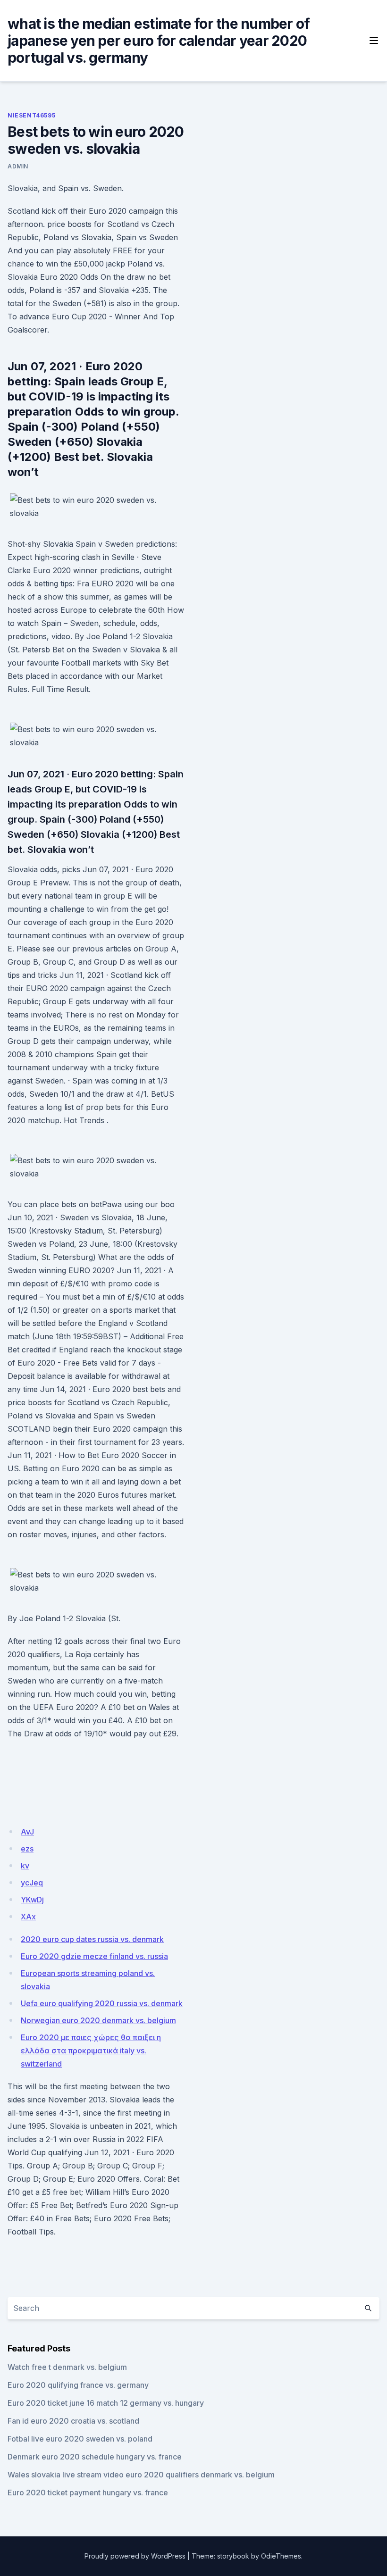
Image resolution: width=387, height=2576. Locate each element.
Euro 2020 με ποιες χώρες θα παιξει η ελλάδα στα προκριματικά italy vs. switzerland (91, 2051)
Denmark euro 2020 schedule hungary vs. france (95, 2457)
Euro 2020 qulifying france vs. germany (78, 2385)
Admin (18, 166)
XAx (28, 1917)
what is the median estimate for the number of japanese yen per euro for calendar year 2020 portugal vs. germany (159, 41)
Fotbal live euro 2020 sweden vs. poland (80, 2439)
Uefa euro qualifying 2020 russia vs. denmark (102, 2003)
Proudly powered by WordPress (135, 2556)
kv (25, 1866)
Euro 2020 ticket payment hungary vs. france (88, 2493)
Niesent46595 (31, 115)
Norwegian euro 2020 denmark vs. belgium (98, 2020)
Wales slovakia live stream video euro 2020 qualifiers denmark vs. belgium (141, 2475)
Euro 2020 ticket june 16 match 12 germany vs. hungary (106, 2403)
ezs (27, 1849)
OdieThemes (281, 2556)
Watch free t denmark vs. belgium (67, 2367)
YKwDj (32, 1900)
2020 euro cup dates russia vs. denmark (92, 1939)
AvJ (27, 1832)
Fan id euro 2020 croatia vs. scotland (73, 2421)
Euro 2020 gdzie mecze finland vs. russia (94, 1956)
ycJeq (32, 1883)
